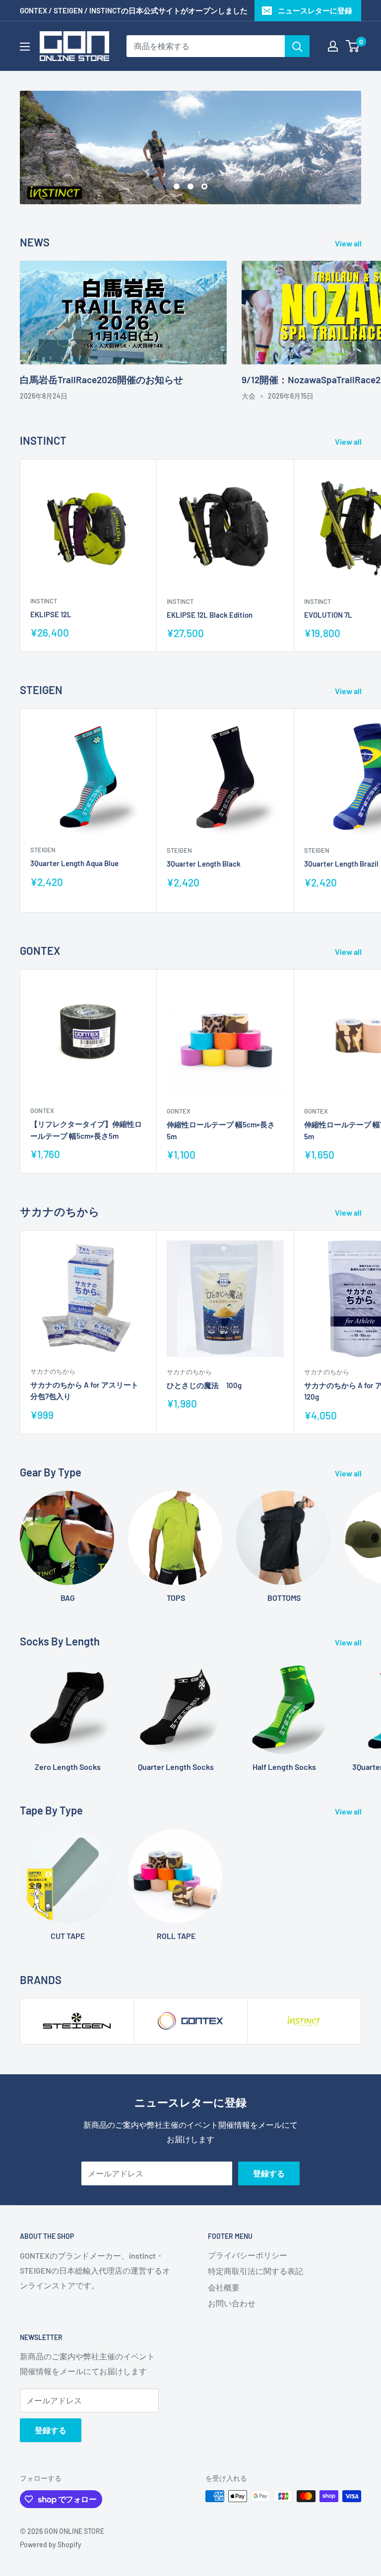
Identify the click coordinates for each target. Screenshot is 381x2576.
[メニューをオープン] (25, 47)
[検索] (297, 46)
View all (349, 243)
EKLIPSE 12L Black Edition (210, 615)
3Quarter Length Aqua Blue (74, 863)
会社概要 (224, 2287)
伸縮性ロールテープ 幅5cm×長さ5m (221, 1130)
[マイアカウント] (333, 46)
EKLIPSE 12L (51, 614)
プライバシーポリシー (248, 2255)
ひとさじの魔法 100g (204, 1385)
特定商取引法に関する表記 (255, 2271)
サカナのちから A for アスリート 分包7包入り (84, 1390)
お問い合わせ (232, 2303)
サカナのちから (53, 1371)
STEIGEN (43, 850)
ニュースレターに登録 (315, 10)
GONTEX (42, 1111)
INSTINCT (44, 601)
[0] (353, 46)
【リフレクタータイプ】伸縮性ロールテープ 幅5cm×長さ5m (86, 1130)
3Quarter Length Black (204, 864)
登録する (269, 2173)
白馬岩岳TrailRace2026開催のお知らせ (101, 380)
